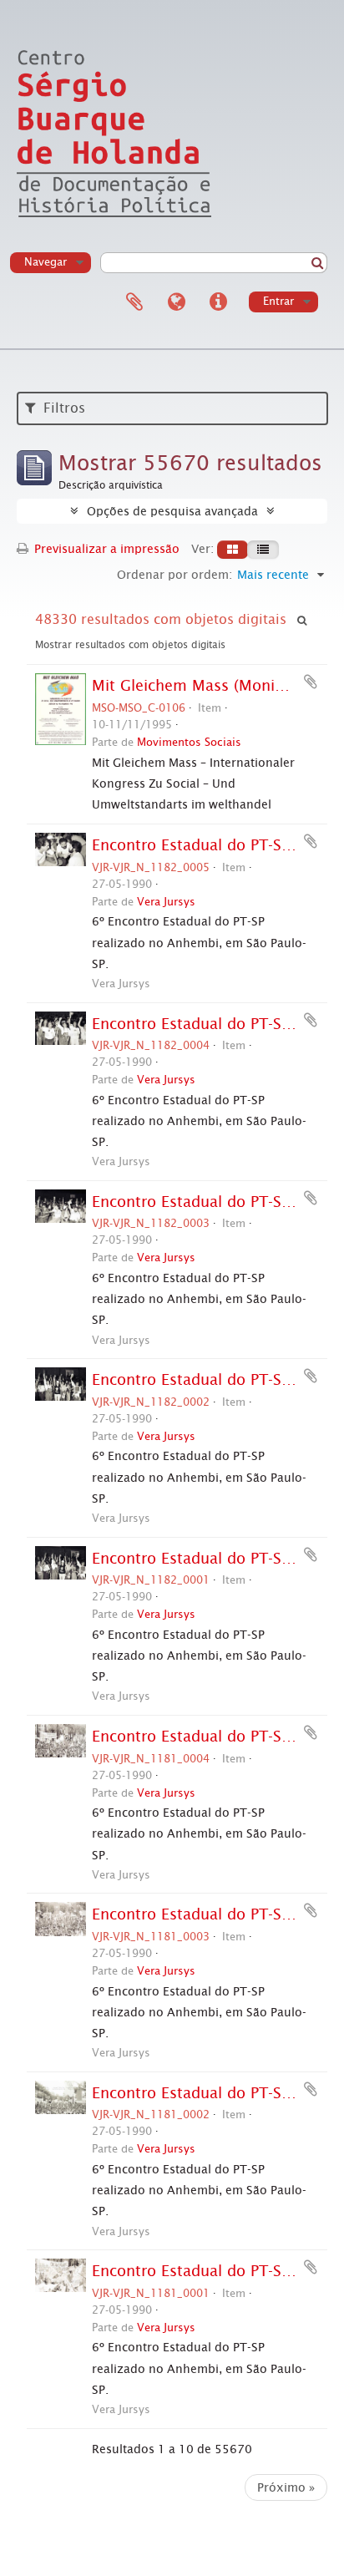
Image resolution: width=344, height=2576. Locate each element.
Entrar (278, 301)
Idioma (176, 302)
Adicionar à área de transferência (311, 682)
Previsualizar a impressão (105, 549)
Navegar (46, 262)
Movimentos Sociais (189, 742)
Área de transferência (134, 302)
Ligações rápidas (218, 302)
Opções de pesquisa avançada (172, 511)
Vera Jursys (166, 902)
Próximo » (286, 2487)
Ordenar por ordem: (175, 575)
